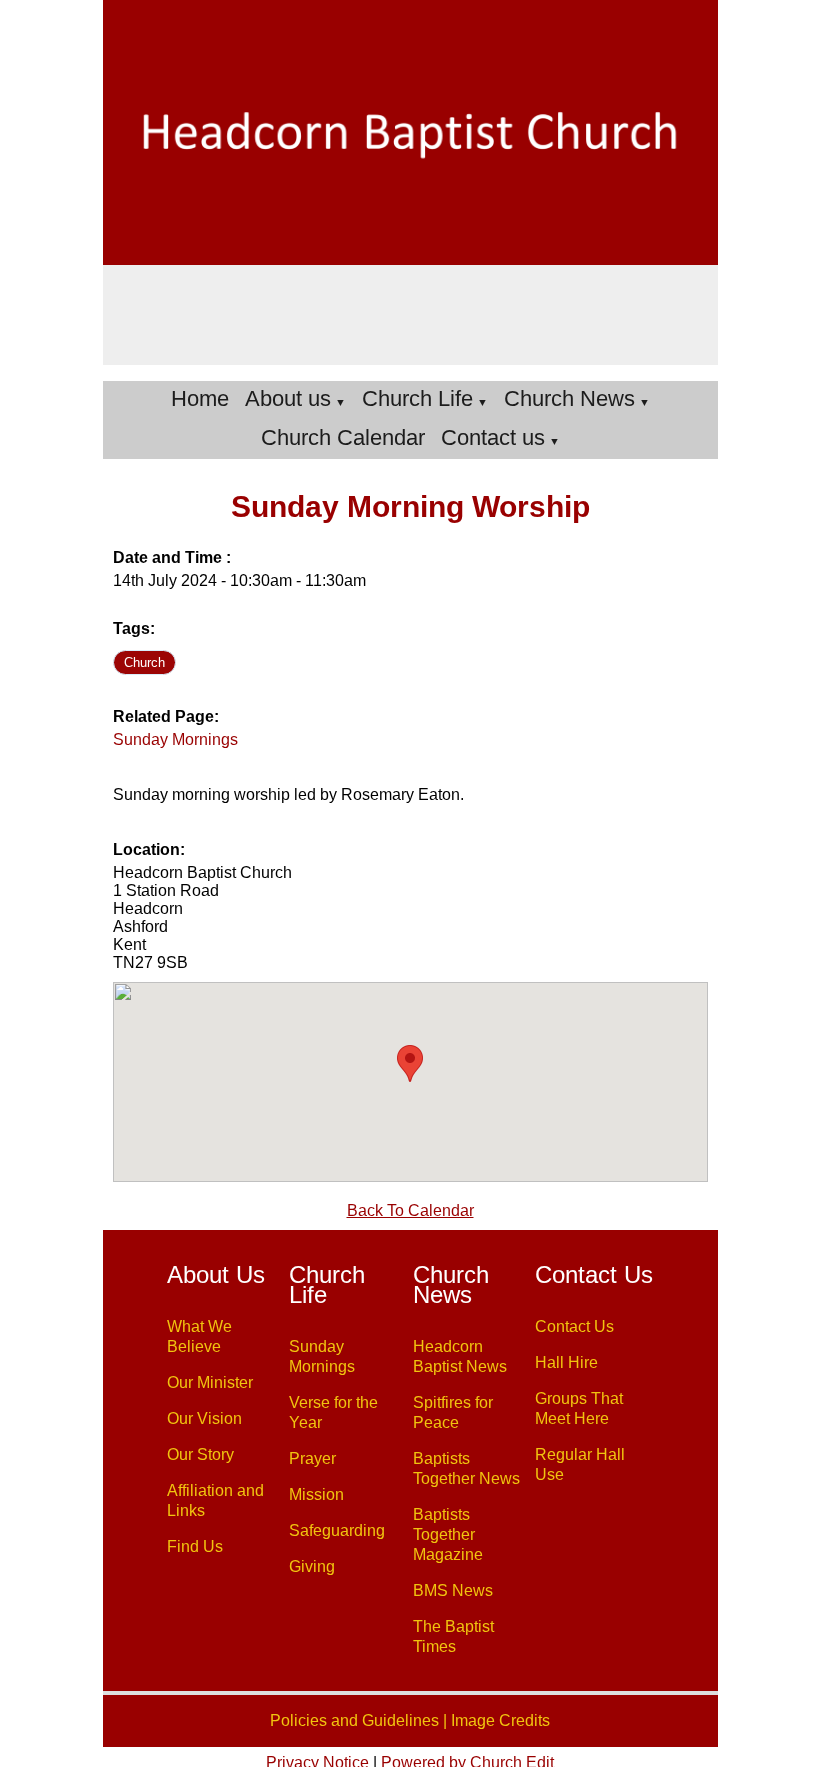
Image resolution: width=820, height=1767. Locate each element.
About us (288, 398)
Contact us (493, 437)
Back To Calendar (410, 1210)
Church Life (417, 398)
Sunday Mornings (175, 739)
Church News (569, 398)
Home (200, 398)
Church (144, 662)
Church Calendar (343, 437)
